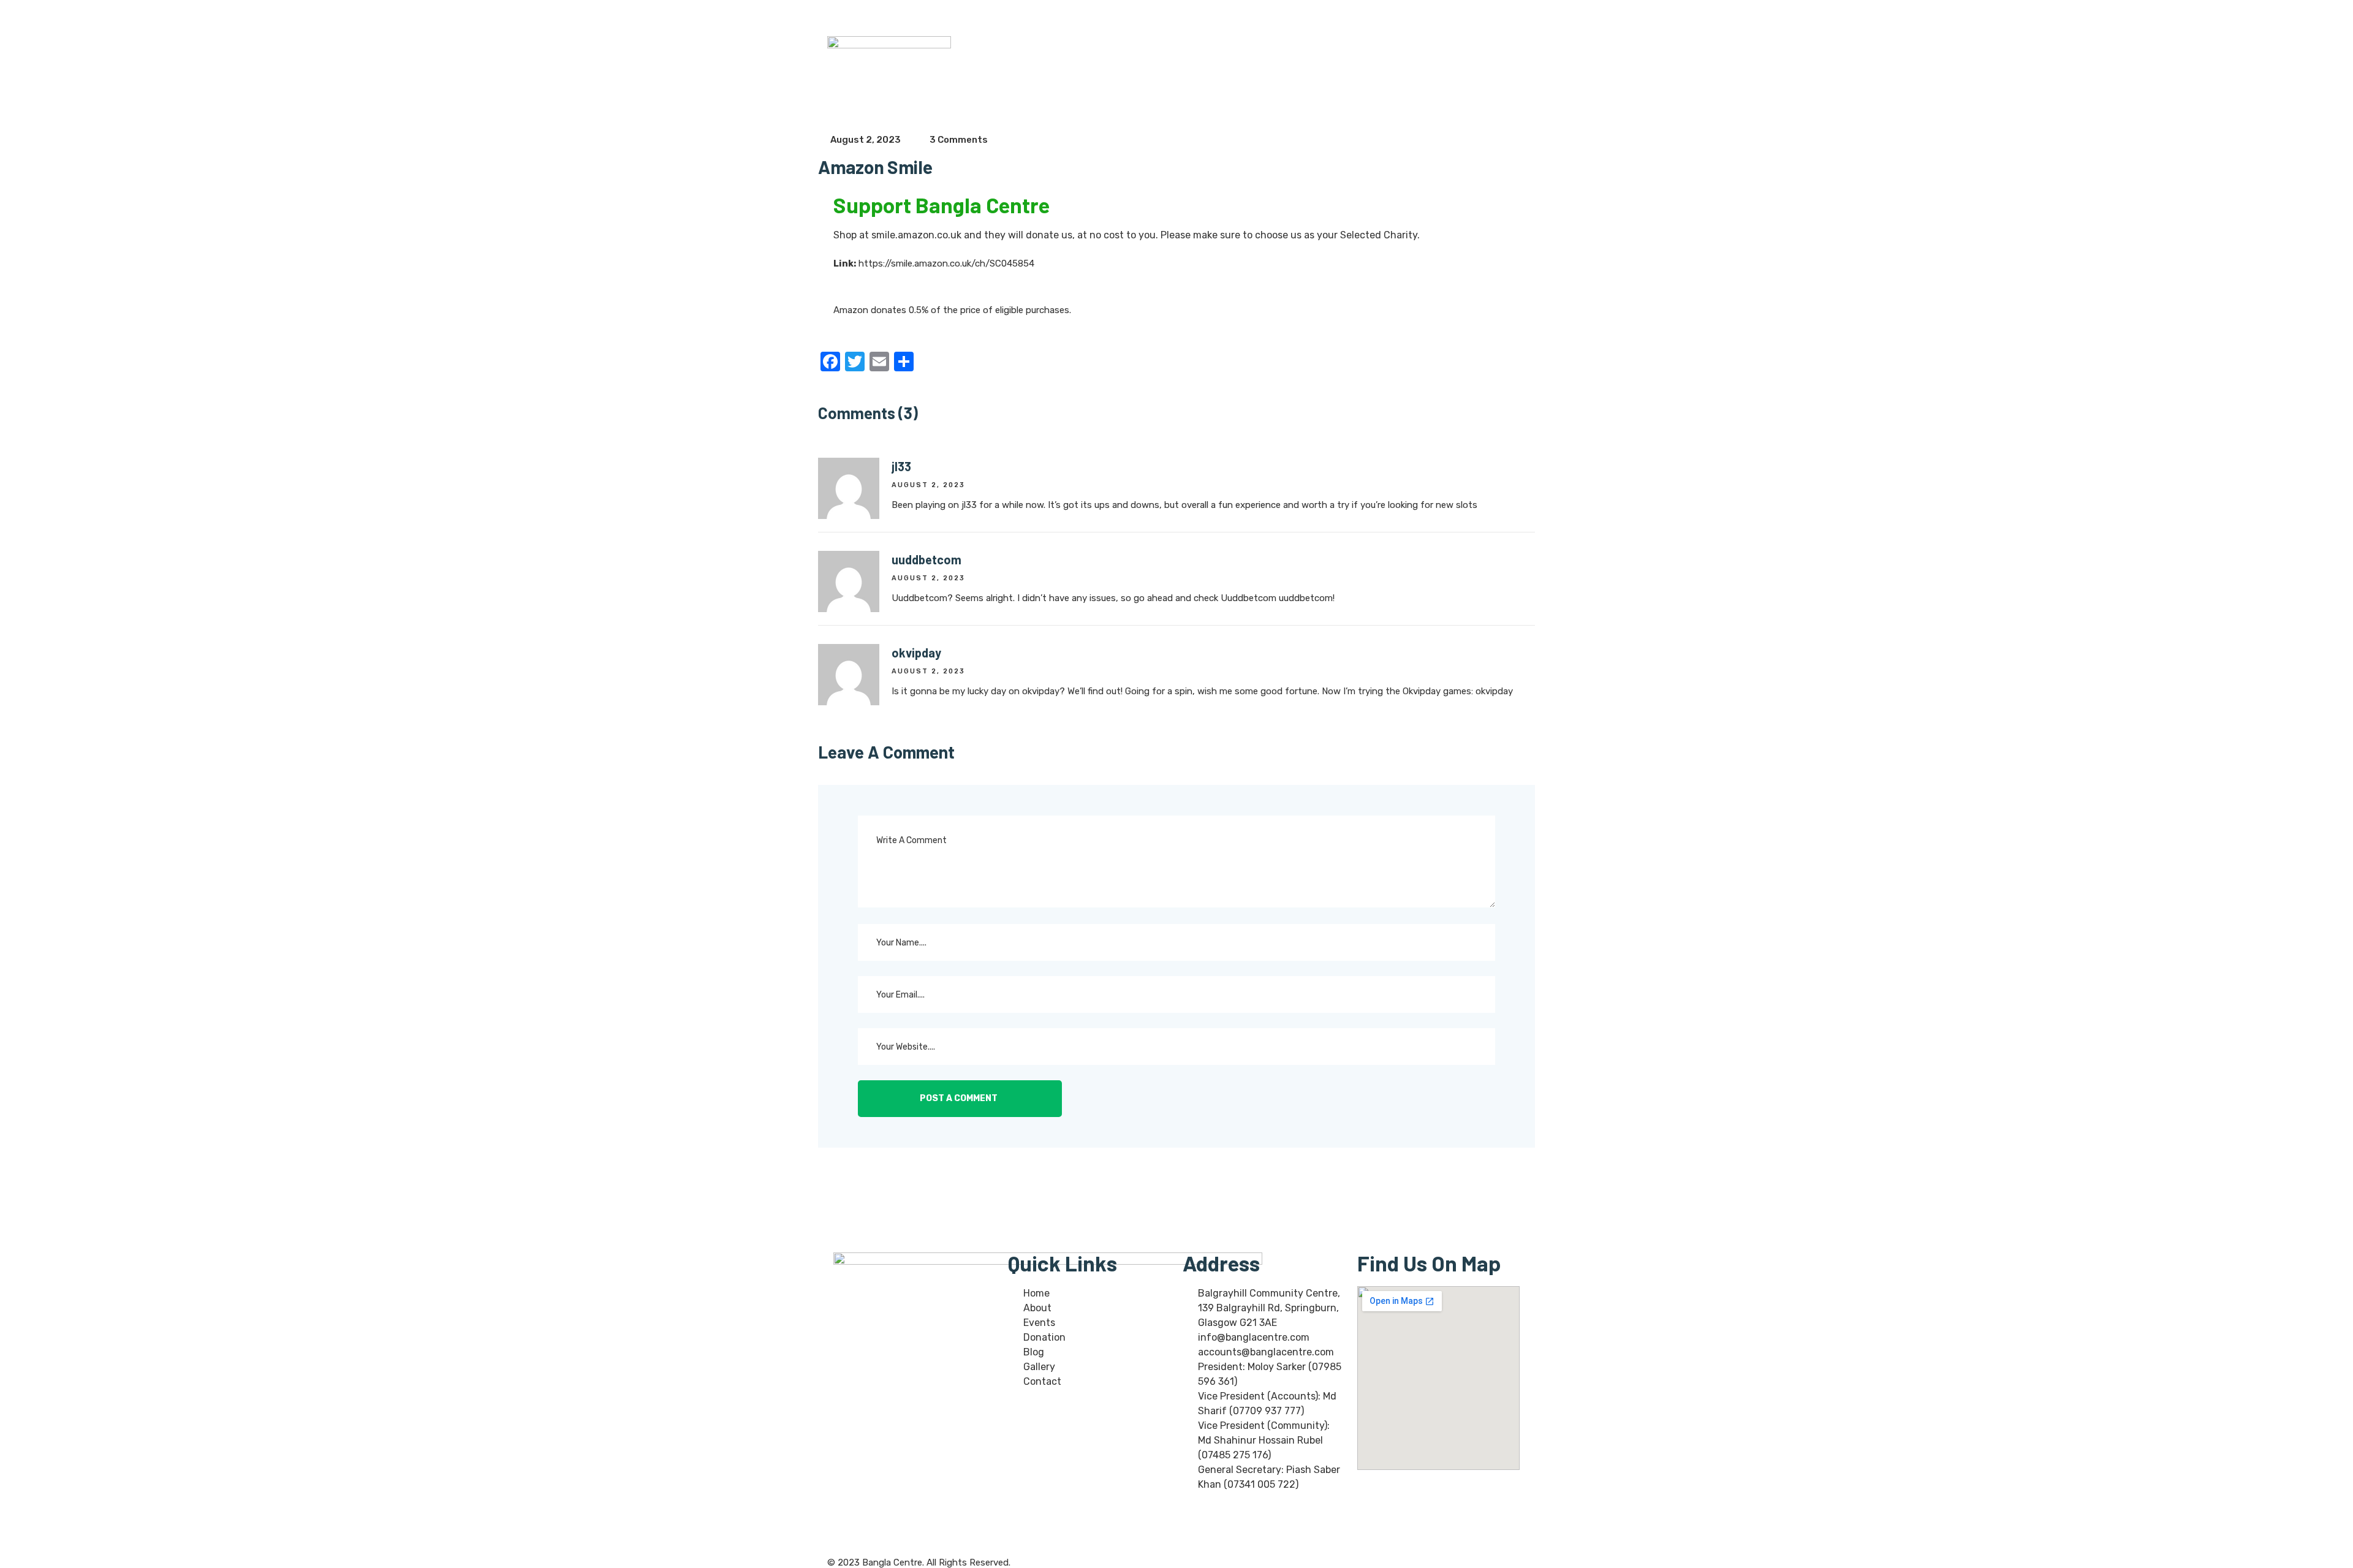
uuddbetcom (926, 559)
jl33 (901, 466)
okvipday (916, 653)
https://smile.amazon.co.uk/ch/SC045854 (946, 263)
